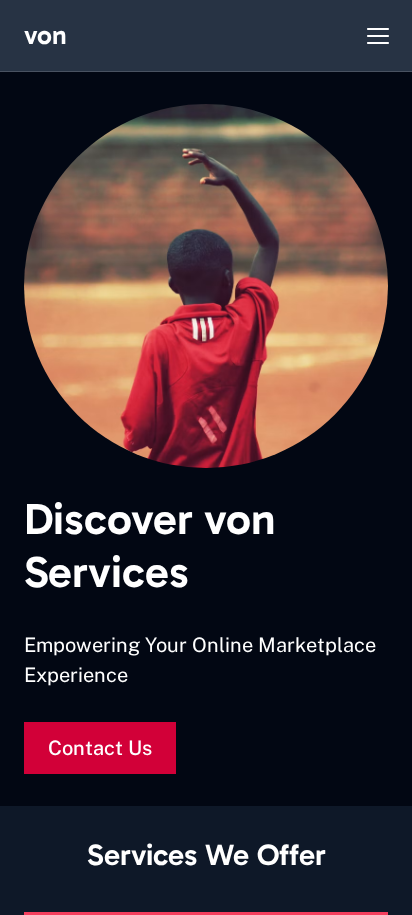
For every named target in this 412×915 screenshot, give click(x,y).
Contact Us (100, 748)
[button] (378, 36)
